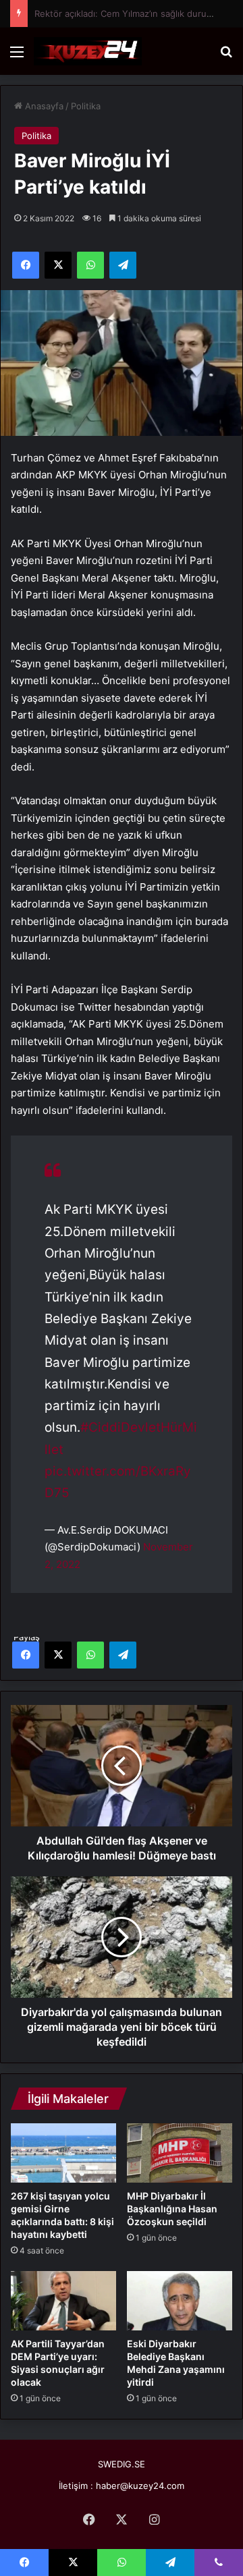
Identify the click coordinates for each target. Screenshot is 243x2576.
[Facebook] (26, 1655)
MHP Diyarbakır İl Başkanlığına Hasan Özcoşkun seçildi (172, 2209)
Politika (86, 106)
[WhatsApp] (90, 1655)
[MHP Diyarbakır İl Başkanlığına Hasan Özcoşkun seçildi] (180, 2153)
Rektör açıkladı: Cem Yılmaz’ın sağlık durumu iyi (133, 13)
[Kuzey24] (88, 51)
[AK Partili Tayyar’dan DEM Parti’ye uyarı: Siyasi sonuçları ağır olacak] (63, 2301)
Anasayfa (43, 106)
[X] (58, 1655)
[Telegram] (123, 1655)
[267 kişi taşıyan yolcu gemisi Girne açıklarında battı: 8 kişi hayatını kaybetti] (63, 2153)
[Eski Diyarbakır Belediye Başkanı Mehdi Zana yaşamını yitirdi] (180, 2301)
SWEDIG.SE (122, 2464)
